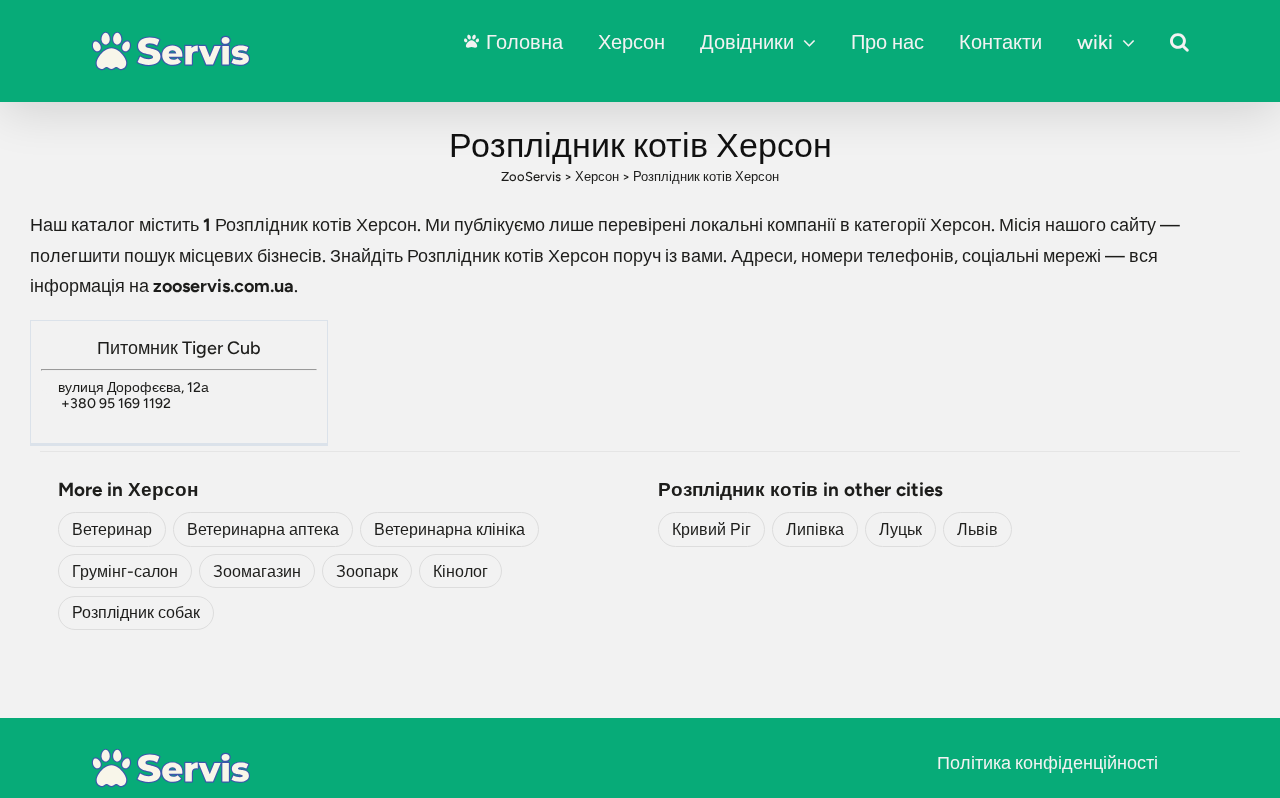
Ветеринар (112, 529)
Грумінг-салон (125, 571)
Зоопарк (367, 571)
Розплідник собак (136, 612)
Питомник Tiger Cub (179, 348)
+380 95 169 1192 (116, 403)
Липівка (815, 529)
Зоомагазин (257, 571)
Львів (977, 529)
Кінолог (460, 571)
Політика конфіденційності (1047, 763)
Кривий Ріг (711, 529)
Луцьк (900, 529)
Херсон (631, 42)
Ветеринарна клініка (449, 529)
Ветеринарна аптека (263, 529)
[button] (1179, 42)
